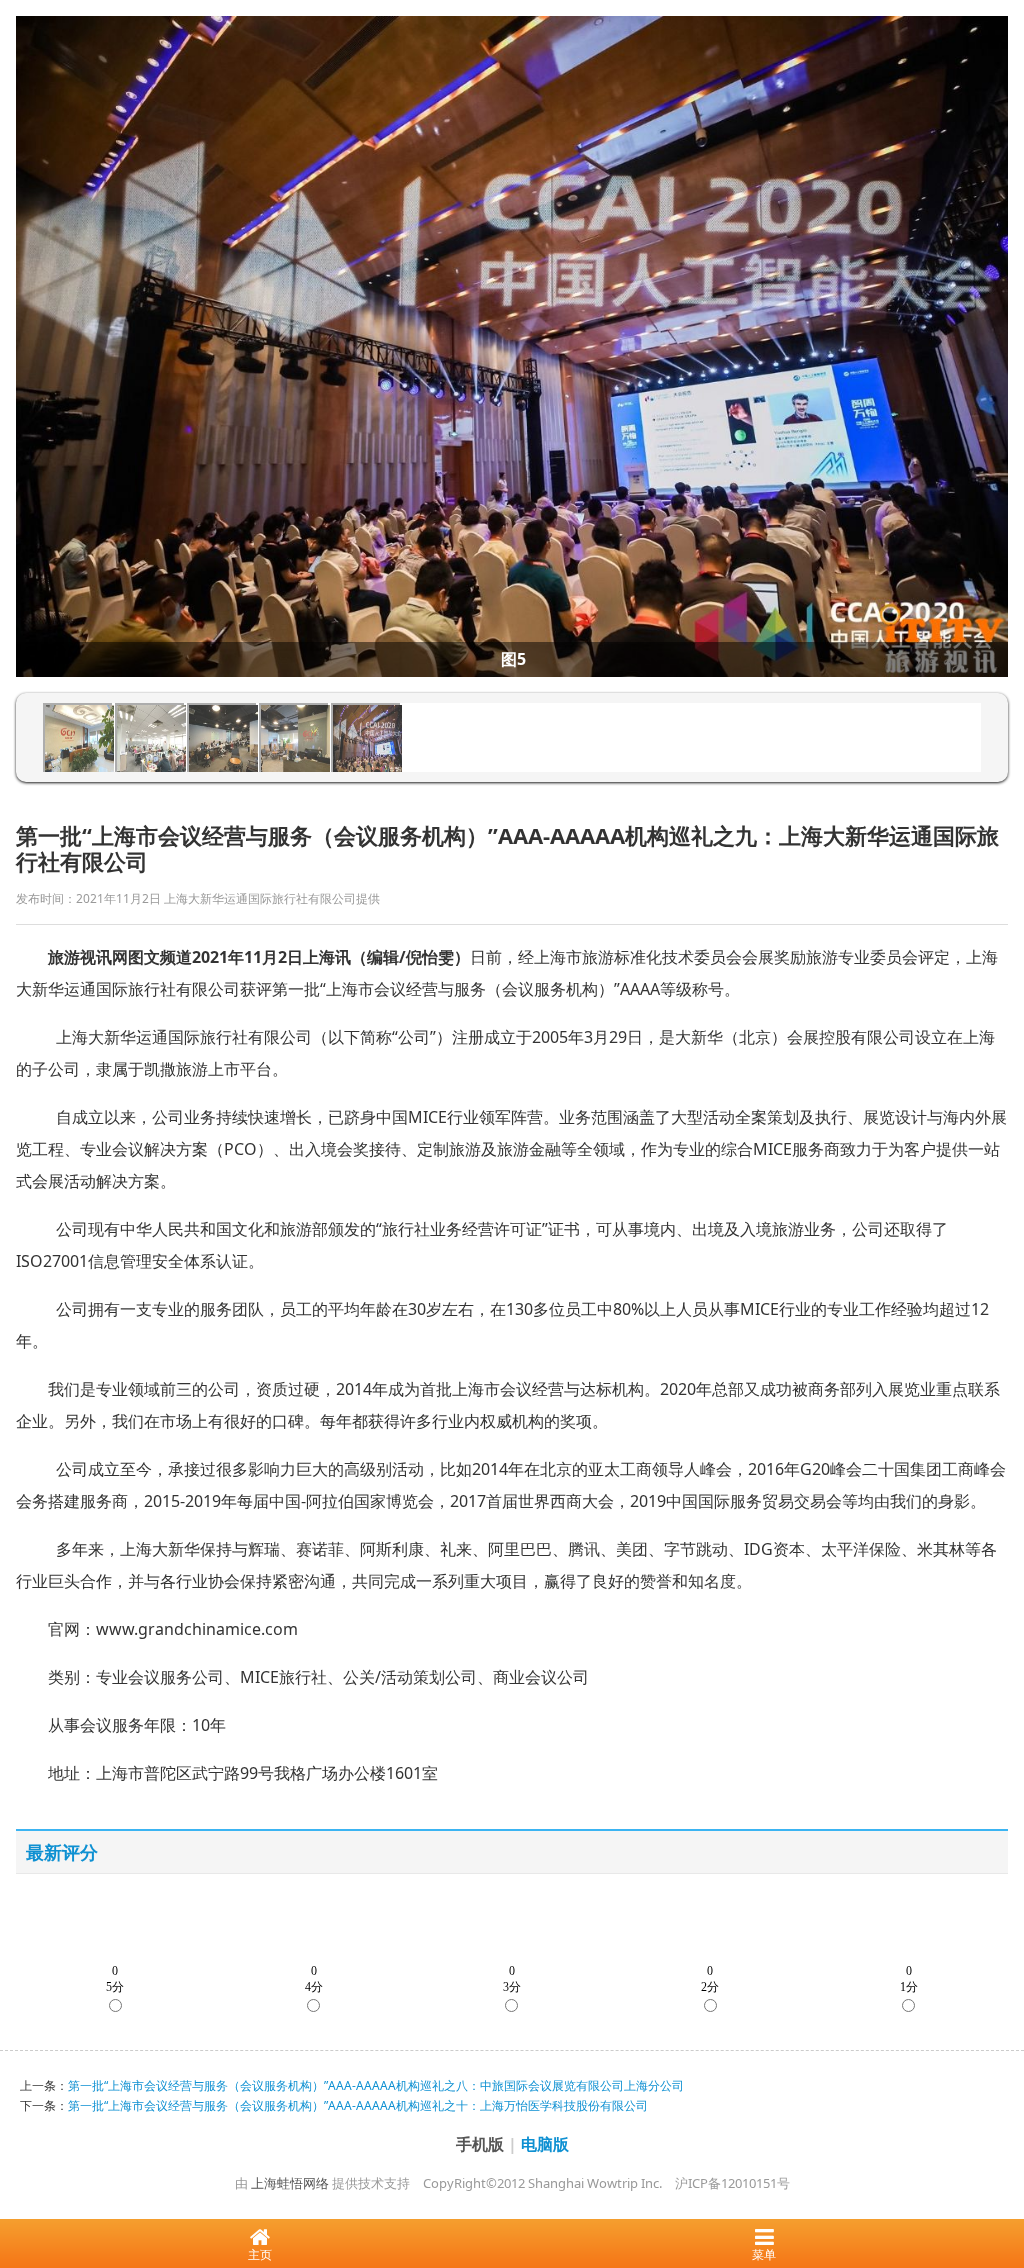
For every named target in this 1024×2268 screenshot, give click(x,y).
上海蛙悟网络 (290, 2183)
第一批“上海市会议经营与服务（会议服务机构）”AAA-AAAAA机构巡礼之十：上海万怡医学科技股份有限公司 (358, 2105)
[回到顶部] (998, 2192)
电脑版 (545, 2144)
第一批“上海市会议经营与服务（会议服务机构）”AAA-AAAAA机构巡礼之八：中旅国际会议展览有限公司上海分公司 (376, 2085)
